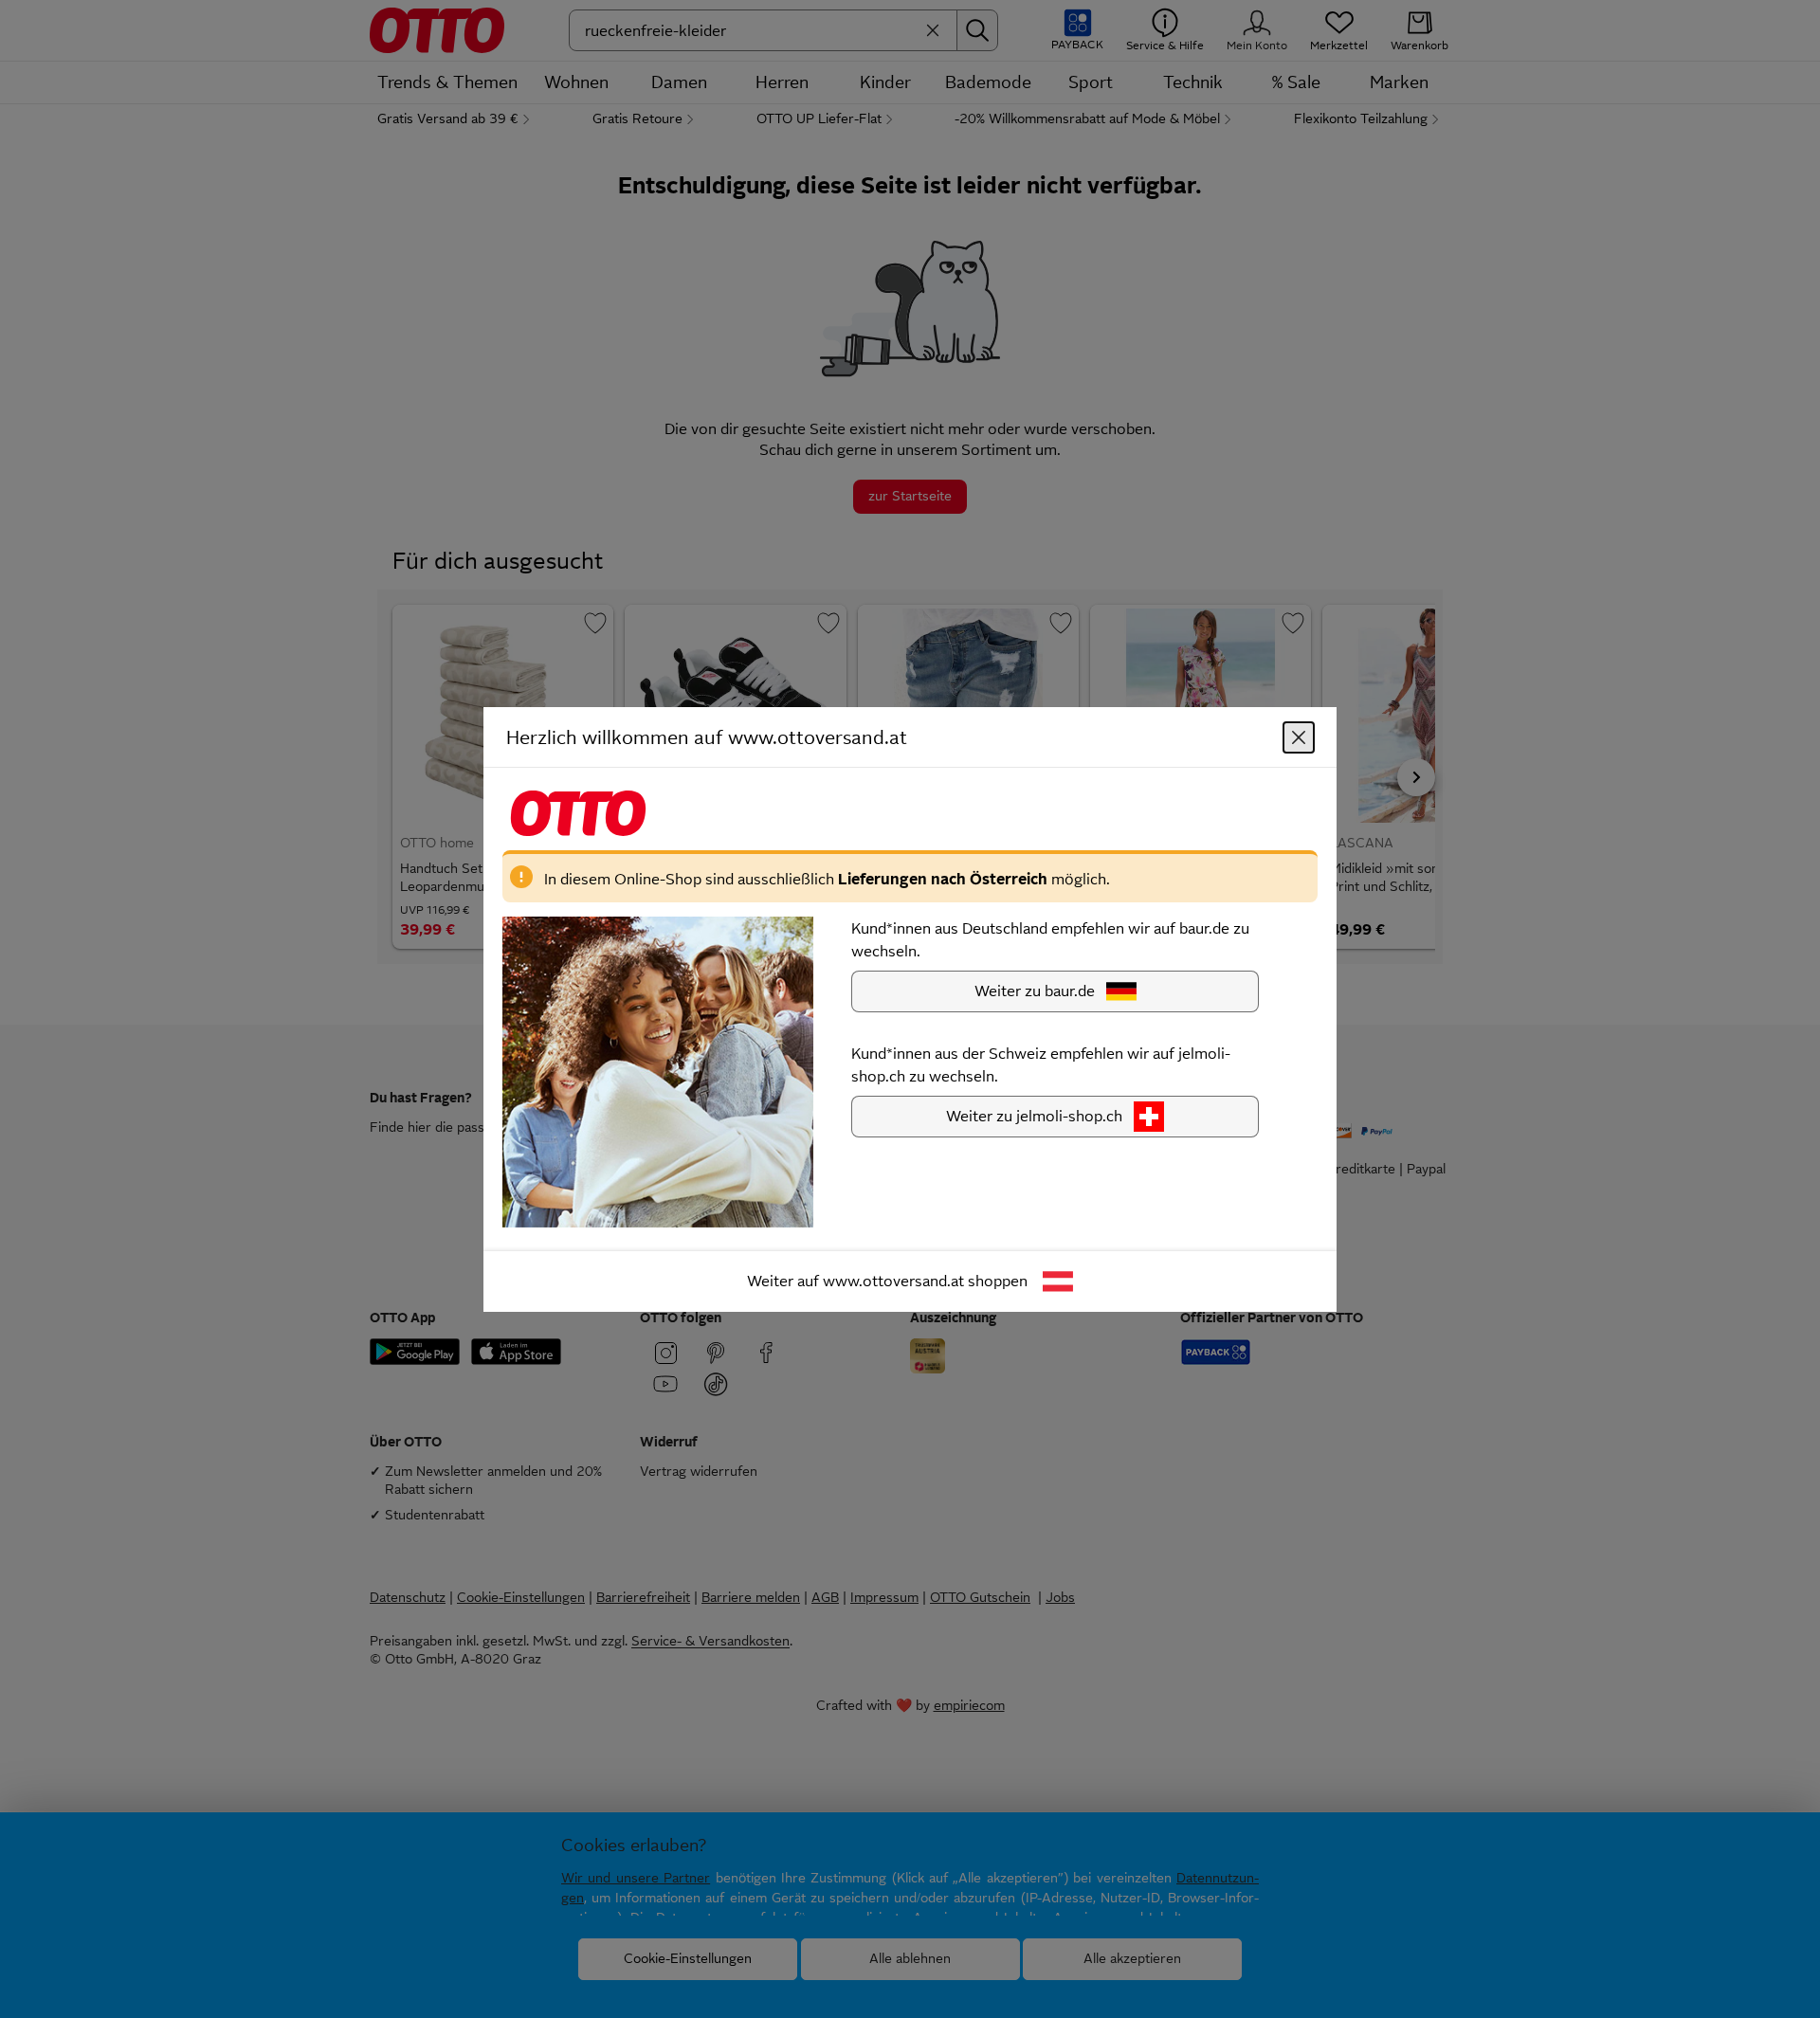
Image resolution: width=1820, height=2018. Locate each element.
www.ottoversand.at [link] (893, 1280)
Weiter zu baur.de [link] (1035, 990)
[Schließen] (1299, 736)
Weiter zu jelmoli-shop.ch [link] (1034, 1115)
